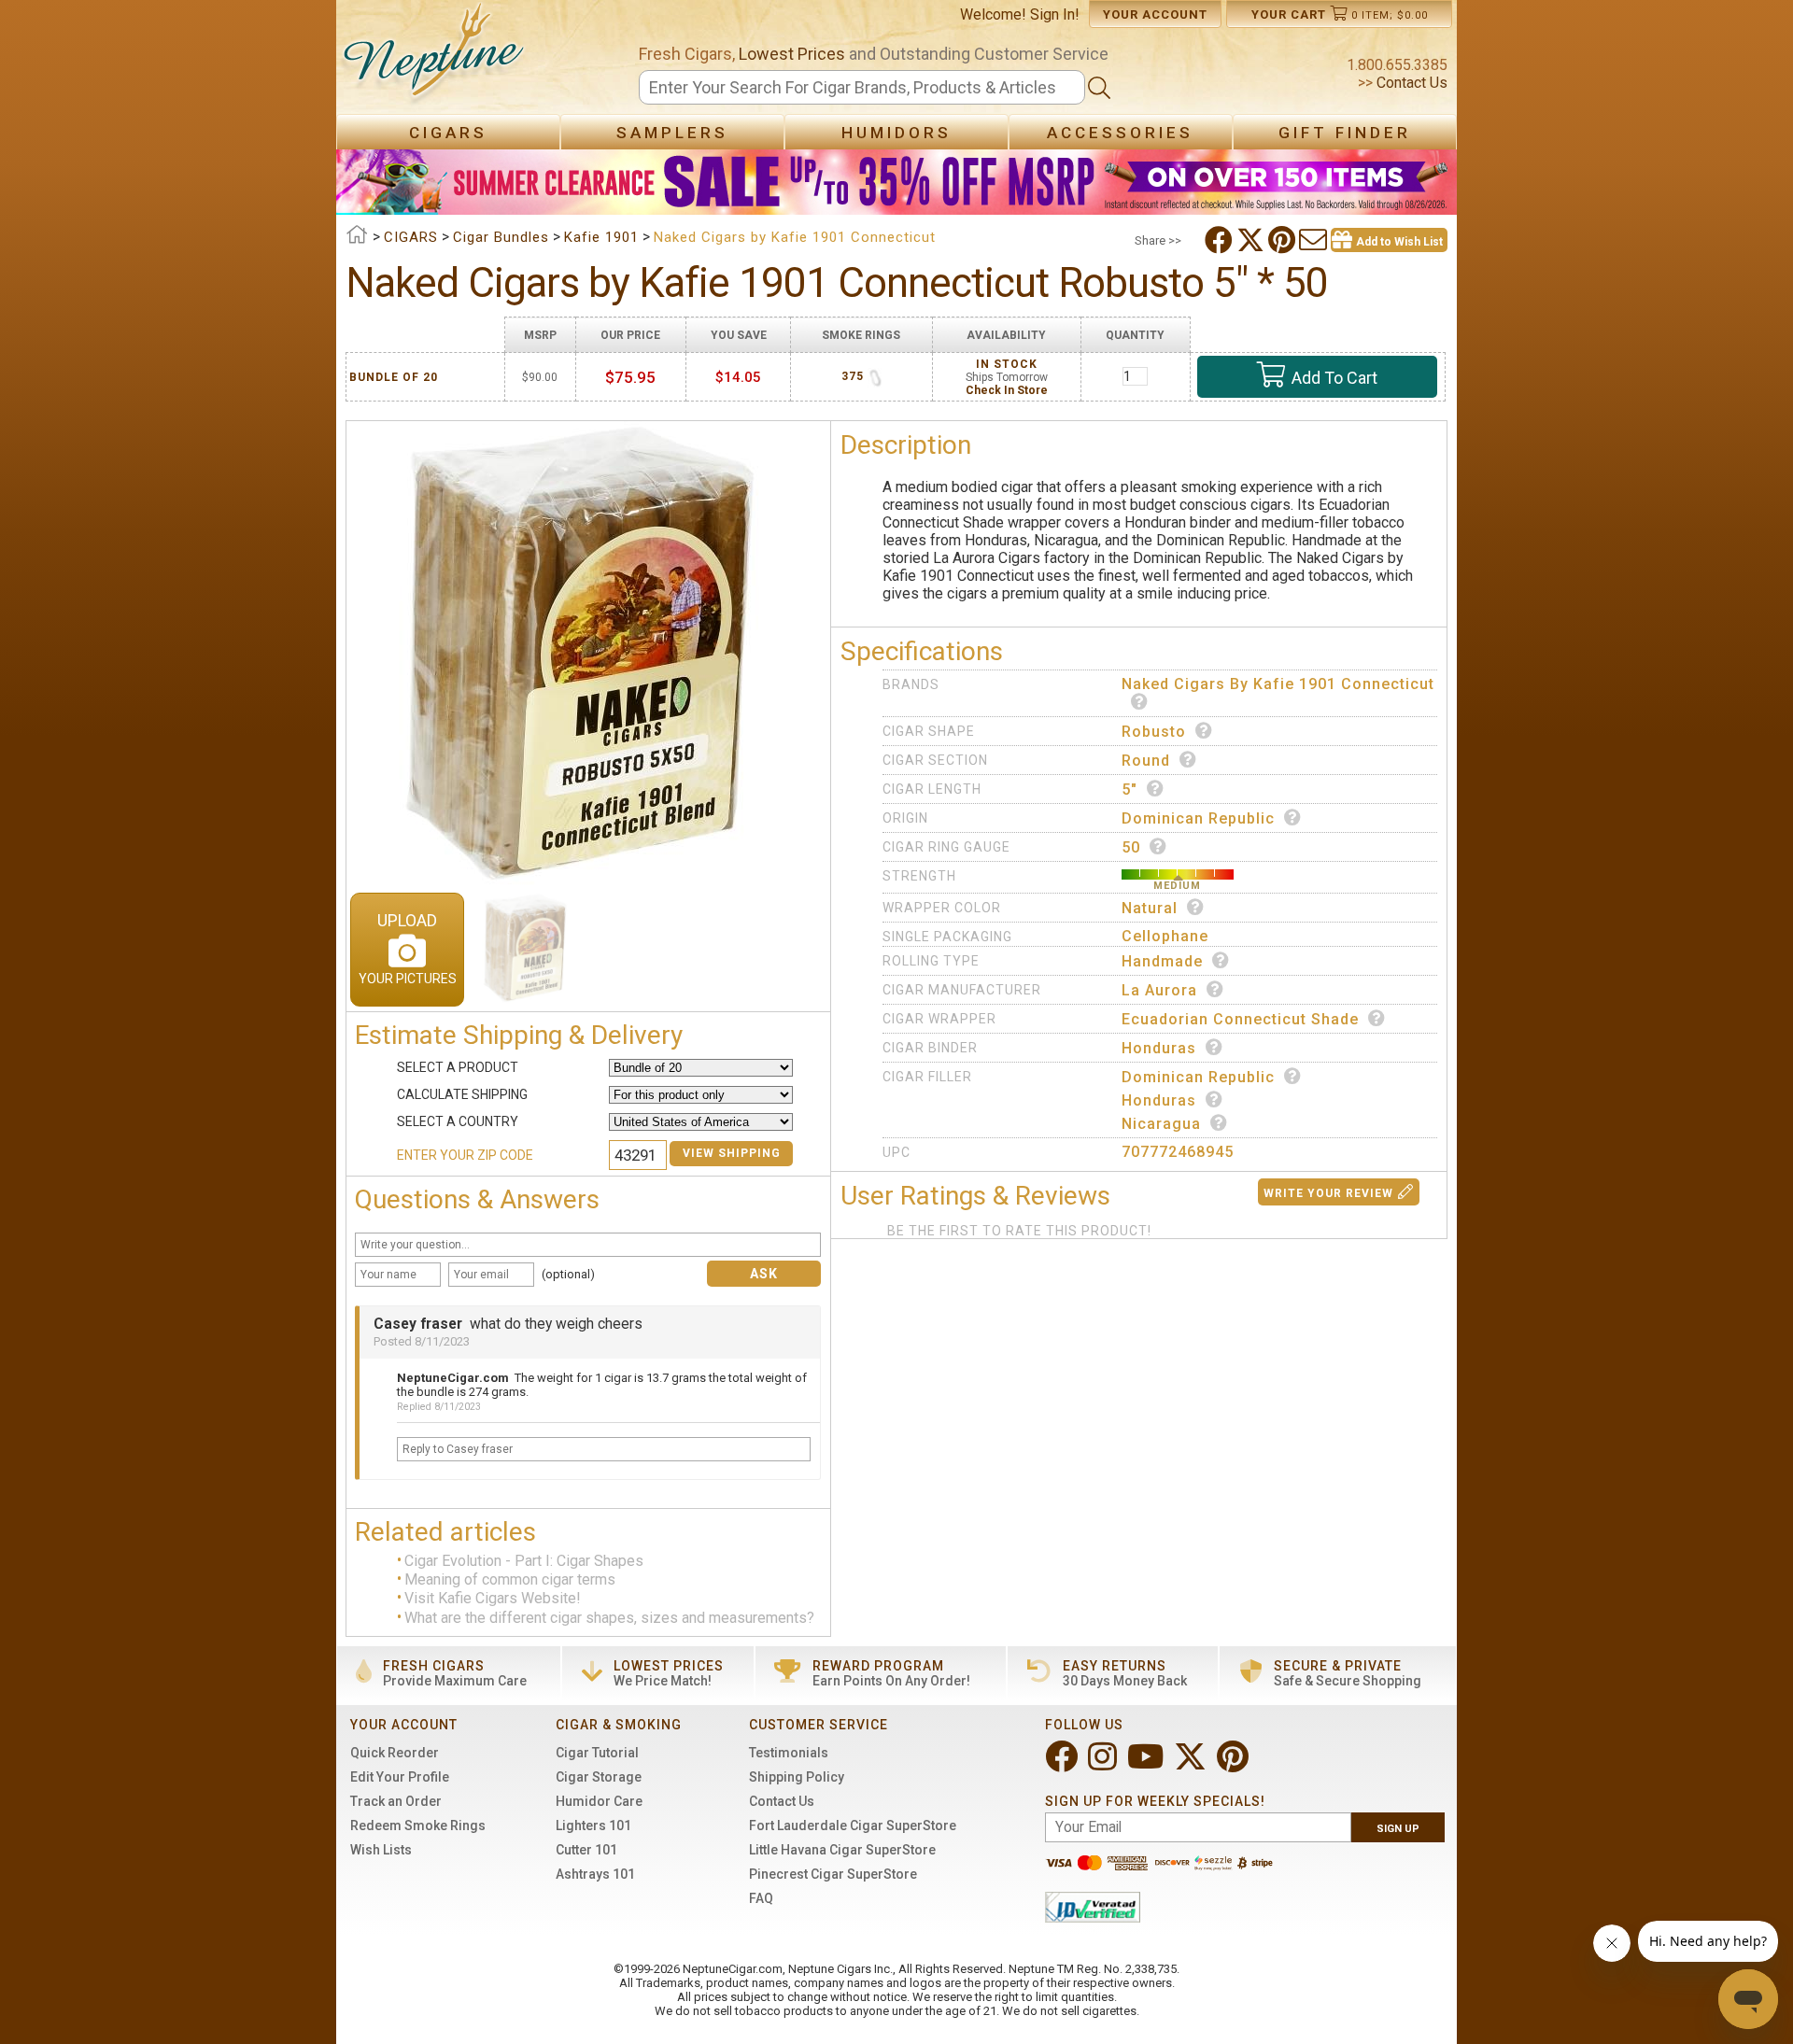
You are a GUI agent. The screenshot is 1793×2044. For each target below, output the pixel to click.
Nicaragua (1161, 1124)
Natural (1150, 908)
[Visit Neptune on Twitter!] (1192, 1764)
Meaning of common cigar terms (510, 1579)
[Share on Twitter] (1252, 240)
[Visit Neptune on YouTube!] (1147, 1764)
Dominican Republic (1198, 818)
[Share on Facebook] (1221, 240)
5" (1129, 789)
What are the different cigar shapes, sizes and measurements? (609, 1618)
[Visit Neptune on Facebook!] (1063, 1764)
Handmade (1162, 961)
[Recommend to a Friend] (1315, 240)
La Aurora (1159, 990)
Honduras (1159, 1048)
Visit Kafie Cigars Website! (493, 1599)
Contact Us (1410, 83)
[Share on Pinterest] (1284, 240)
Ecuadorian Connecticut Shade (1240, 1019)
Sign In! (1055, 14)
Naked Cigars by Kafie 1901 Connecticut (1278, 684)
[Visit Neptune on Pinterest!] (1235, 1764)
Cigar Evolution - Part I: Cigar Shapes (524, 1561)
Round (1146, 761)
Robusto (1154, 732)
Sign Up (1398, 1829)
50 (1131, 847)
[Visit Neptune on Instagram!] (1104, 1764)
